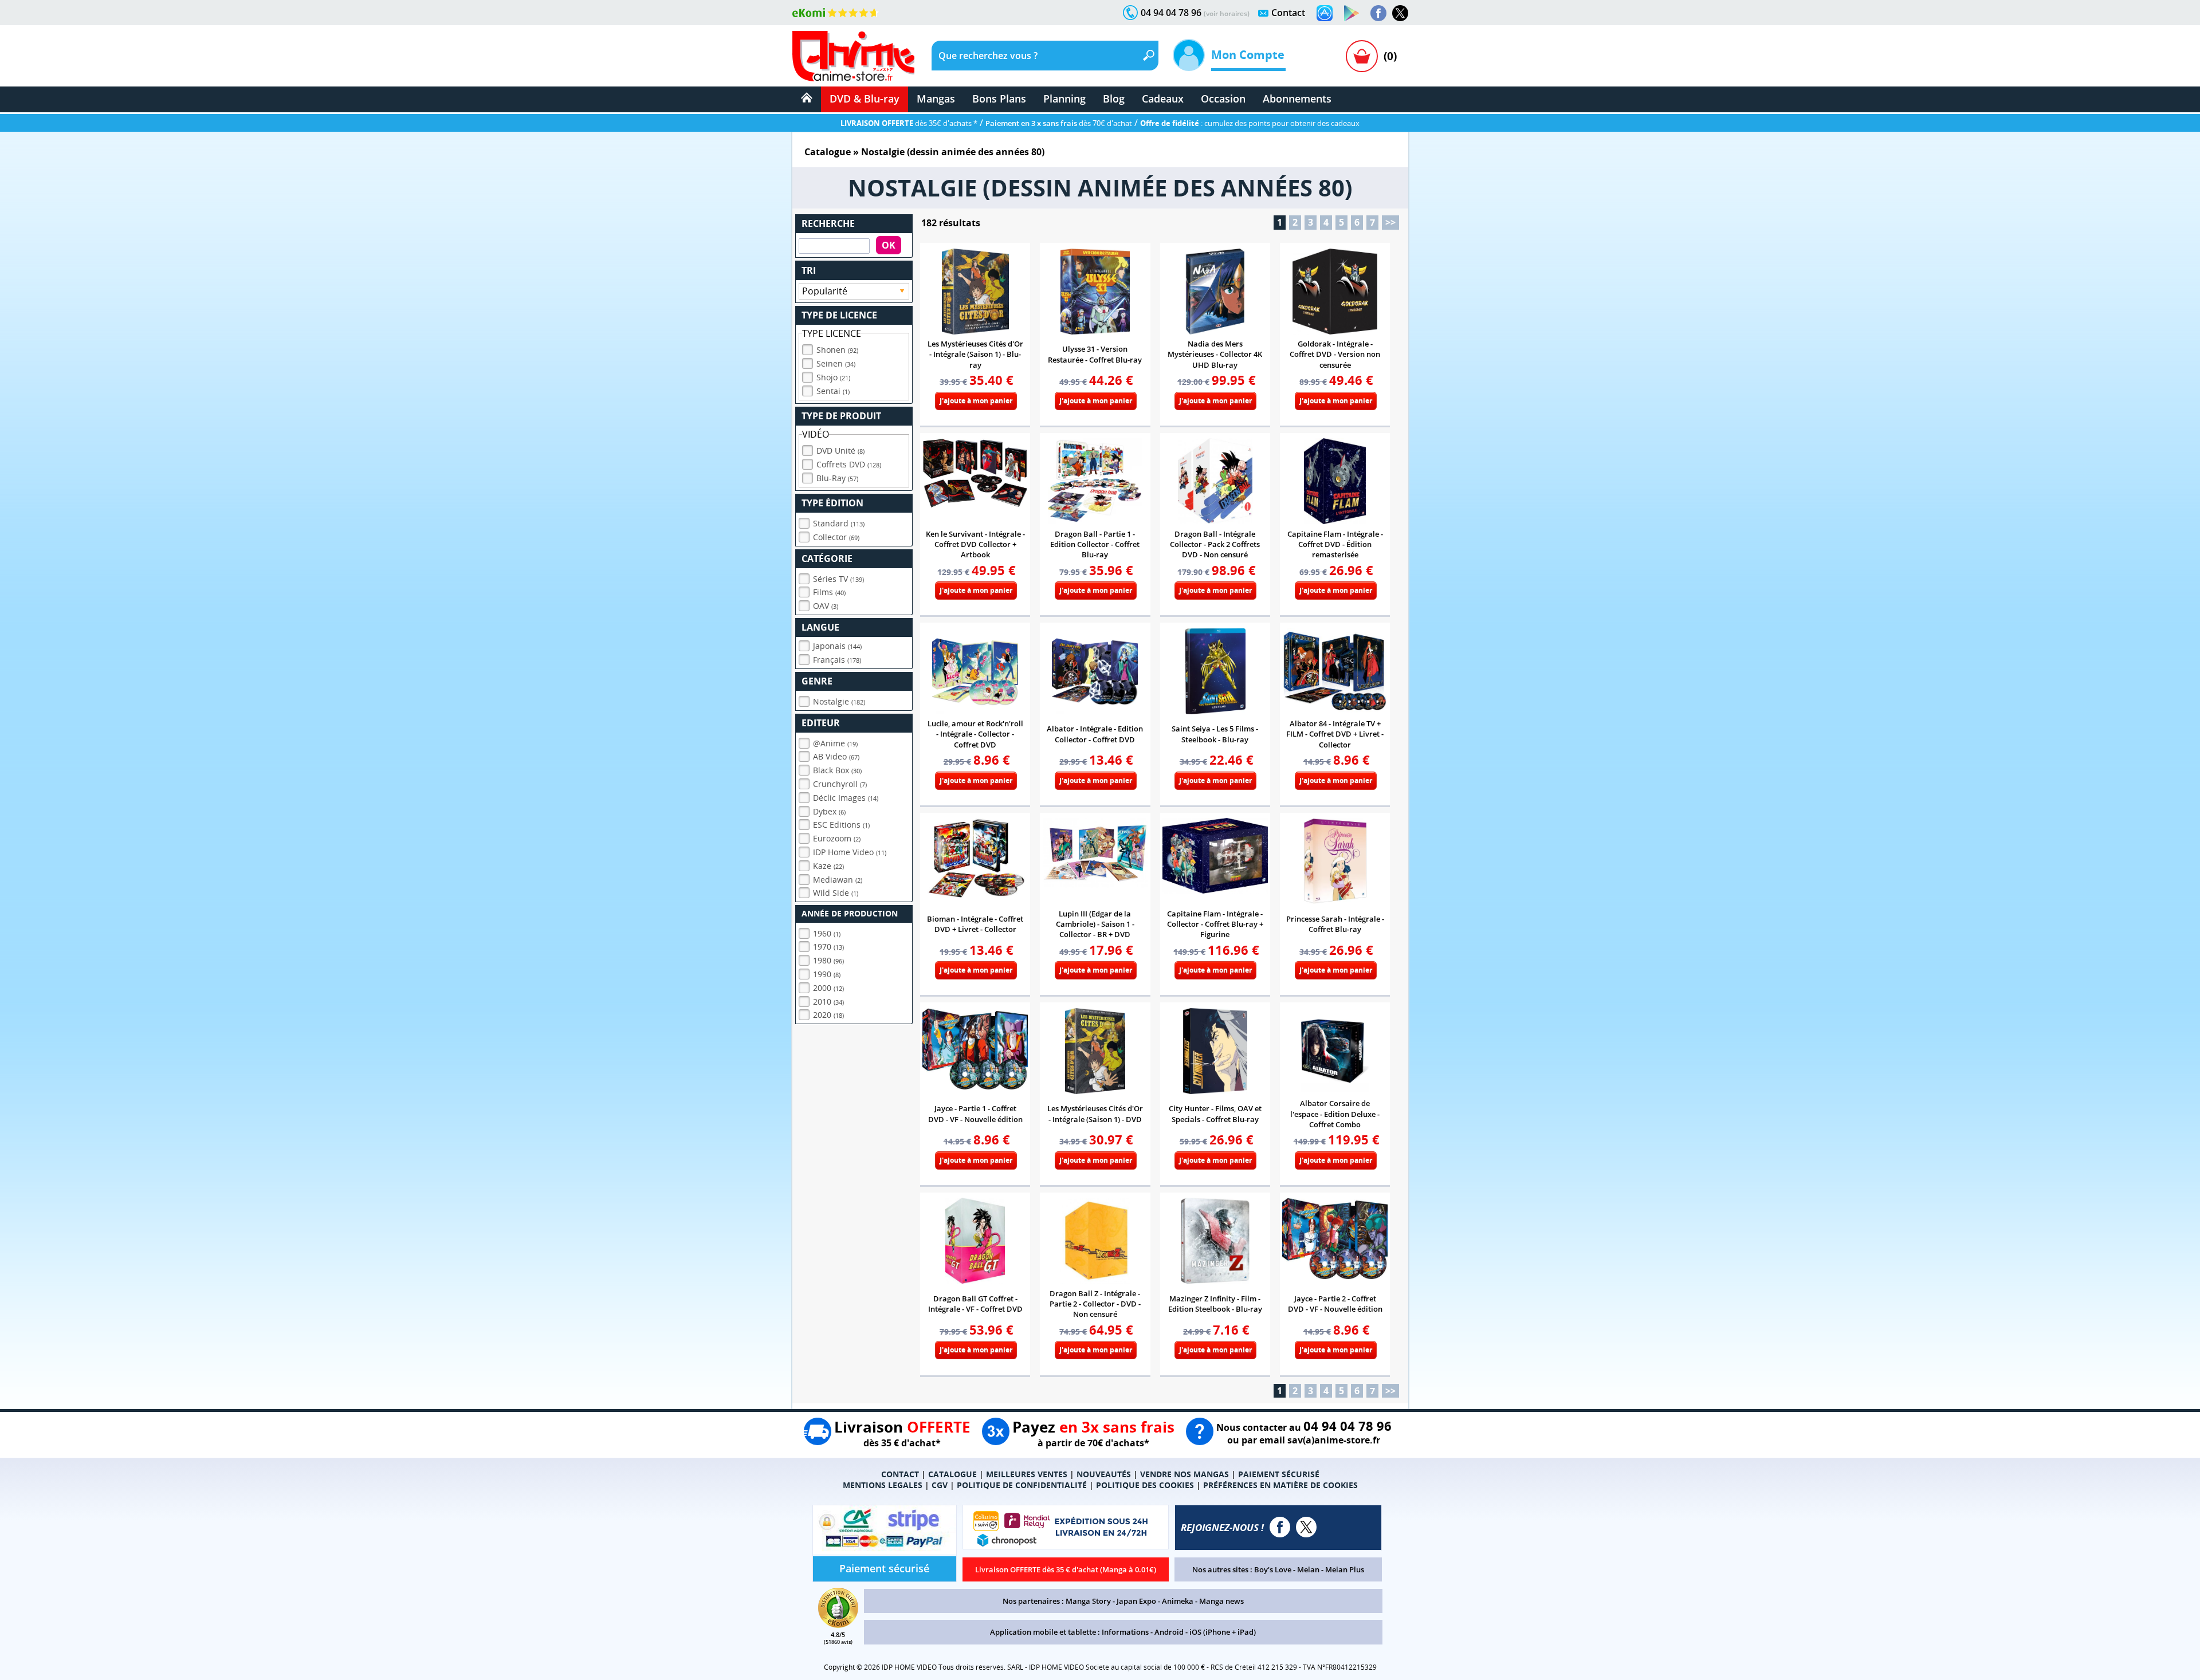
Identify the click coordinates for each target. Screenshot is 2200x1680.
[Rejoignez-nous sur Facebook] (1378, 13)
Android (1169, 1632)
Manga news (1221, 1601)
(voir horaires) (1227, 13)
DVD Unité (840, 451)
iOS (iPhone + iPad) (1223, 1632)
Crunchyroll (840, 784)
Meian (1308, 1569)
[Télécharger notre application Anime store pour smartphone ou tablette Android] (1352, 13)
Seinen (836, 363)
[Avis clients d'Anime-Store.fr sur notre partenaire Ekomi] (836, 13)
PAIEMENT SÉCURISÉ (1279, 1474)
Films (829, 592)
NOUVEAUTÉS (1104, 1474)
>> (1390, 222)
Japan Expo (1136, 1601)
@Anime (835, 743)
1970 (828, 947)
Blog (1114, 99)
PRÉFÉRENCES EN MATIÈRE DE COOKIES (1280, 1485)
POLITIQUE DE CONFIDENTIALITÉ (1022, 1485)
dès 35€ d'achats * (909, 123)
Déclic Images (846, 798)
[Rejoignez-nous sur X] (1400, 13)
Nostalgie (839, 701)
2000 (828, 988)
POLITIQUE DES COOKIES (1145, 1485)
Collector (836, 537)
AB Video (836, 756)
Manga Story (1088, 1601)
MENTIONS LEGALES (883, 1485)
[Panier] (1362, 56)
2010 (828, 1002)
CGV (940, 1485)
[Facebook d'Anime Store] (1280, 1527)
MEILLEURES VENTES (1027, 1474)
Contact (1288, 13)
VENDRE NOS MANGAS (1185, 1474)
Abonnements (1297, 99)
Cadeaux (1163, 99)
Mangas (936, 99)
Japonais (837, 646)
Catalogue (828, 152)
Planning (1064, 99)
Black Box (837, 770)
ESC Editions (841, 825)
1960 (827, 933)
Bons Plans (999, 99)
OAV (826, 606)
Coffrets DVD (849, 464)
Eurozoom (837, 838)
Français (837, 660)
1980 (828, 960)
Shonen (837, 350)
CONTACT (900, 1474)
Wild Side (836, 893)
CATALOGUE (952, 1474)
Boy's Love (1273, 1569)
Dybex (829, 811)
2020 (828, 1015)
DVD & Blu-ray (865, 99)
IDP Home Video (850, 852)
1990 (827, 974)
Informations (1125, 1632)
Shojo (833, 377)
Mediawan (838, 880)
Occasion (1223, 99)
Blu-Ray (837, 478)
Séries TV (838, 579)
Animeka (1178, 1601)
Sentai (833, 391)
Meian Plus (1345, 1569)
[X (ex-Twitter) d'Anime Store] (1306, 1527)
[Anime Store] (853, 56)
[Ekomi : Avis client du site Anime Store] (838, 1624)
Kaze (828, 866)
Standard (839, 523)
